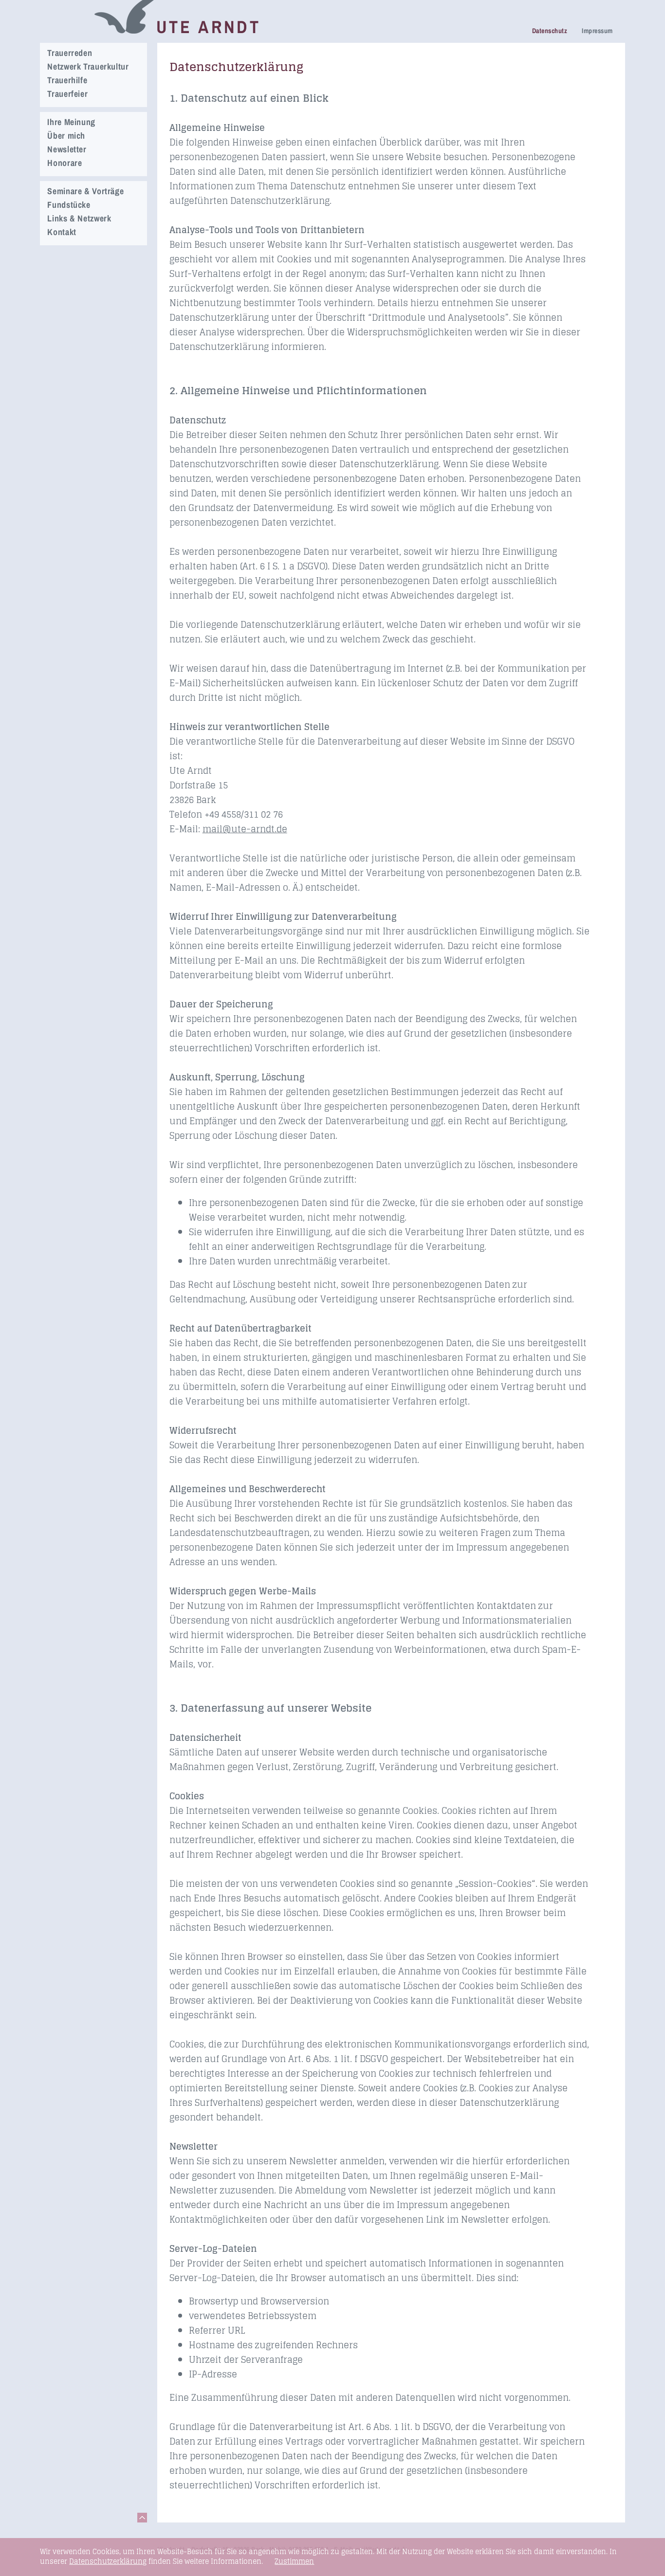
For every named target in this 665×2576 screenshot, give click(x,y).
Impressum (597, 31)
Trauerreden (70, 53)
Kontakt (62, 232)
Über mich (66, 136)
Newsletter (67, 149)
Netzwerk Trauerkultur (88, 66)
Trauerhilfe (67, 80)
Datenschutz (550, 31)
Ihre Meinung (71, 122)
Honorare (65, 163)
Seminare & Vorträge (85, 191)
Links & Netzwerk (79, 218)
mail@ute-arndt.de (245, 829)
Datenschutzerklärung (108, 2561)
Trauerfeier (67, 94)
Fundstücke (69, 205)
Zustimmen (294, 2561)
